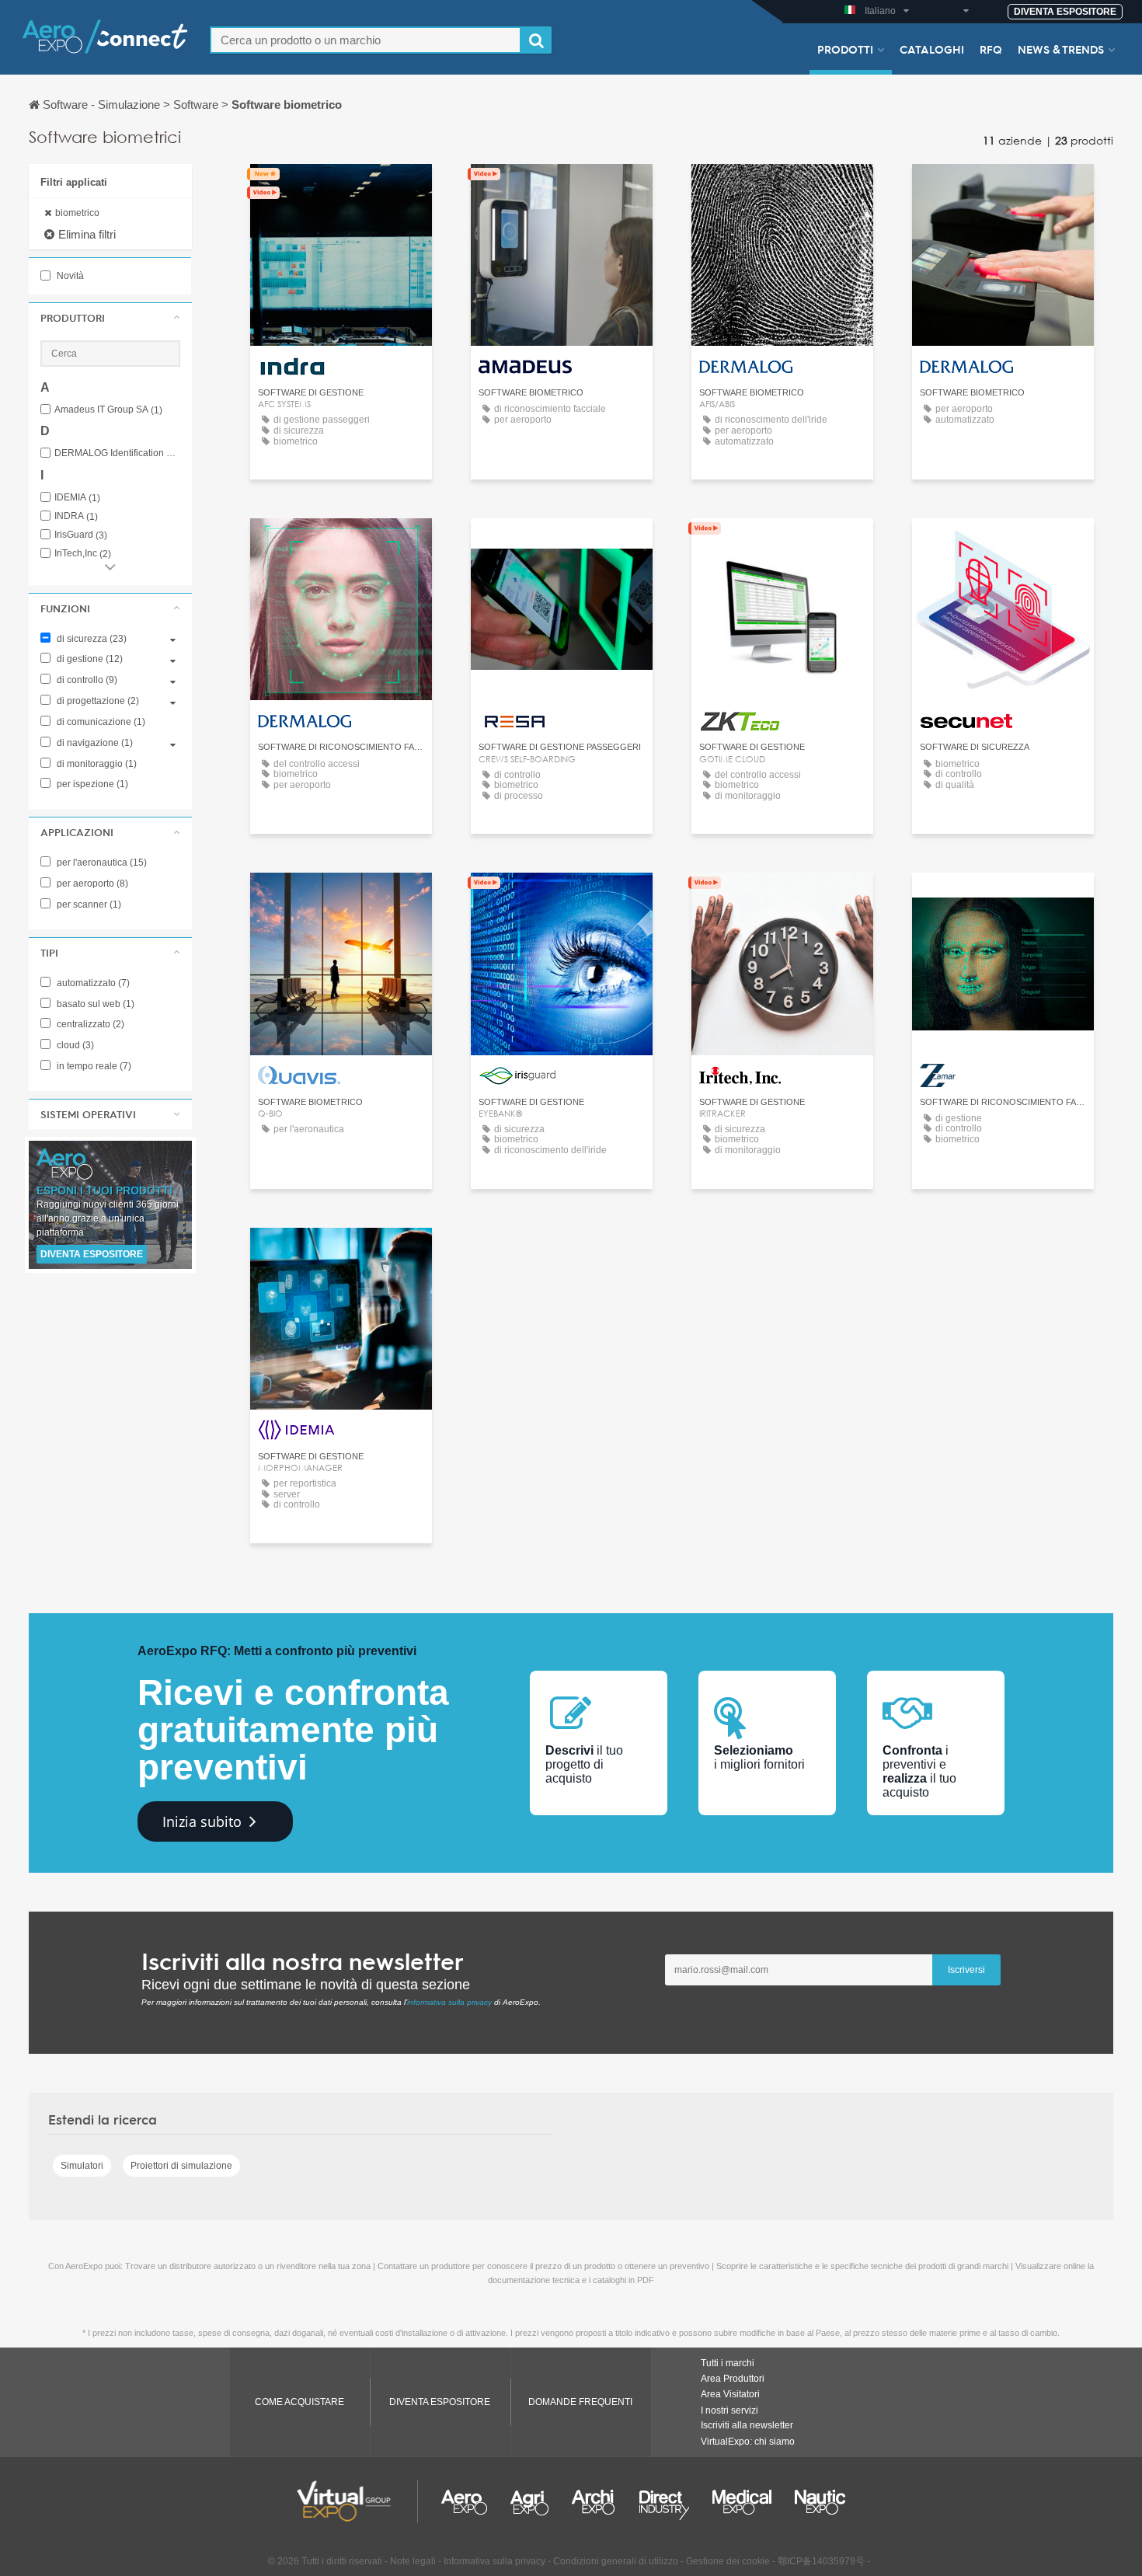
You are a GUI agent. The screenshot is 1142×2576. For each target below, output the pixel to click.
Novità (69, 276)
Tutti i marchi (728, 2363)
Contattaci (341, 190)
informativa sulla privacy (449, 2002)
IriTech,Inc (83, 554)
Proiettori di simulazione (181, 2166)
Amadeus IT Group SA (108, 410)
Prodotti (845, 49)
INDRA (76, 516)
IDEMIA (77, 498)
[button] (110, 318)
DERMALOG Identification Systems (117, 453)
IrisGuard (81, 535)
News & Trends (1061, 49)
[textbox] (366, 40)
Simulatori (82, 2166)
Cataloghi (932, 49)
